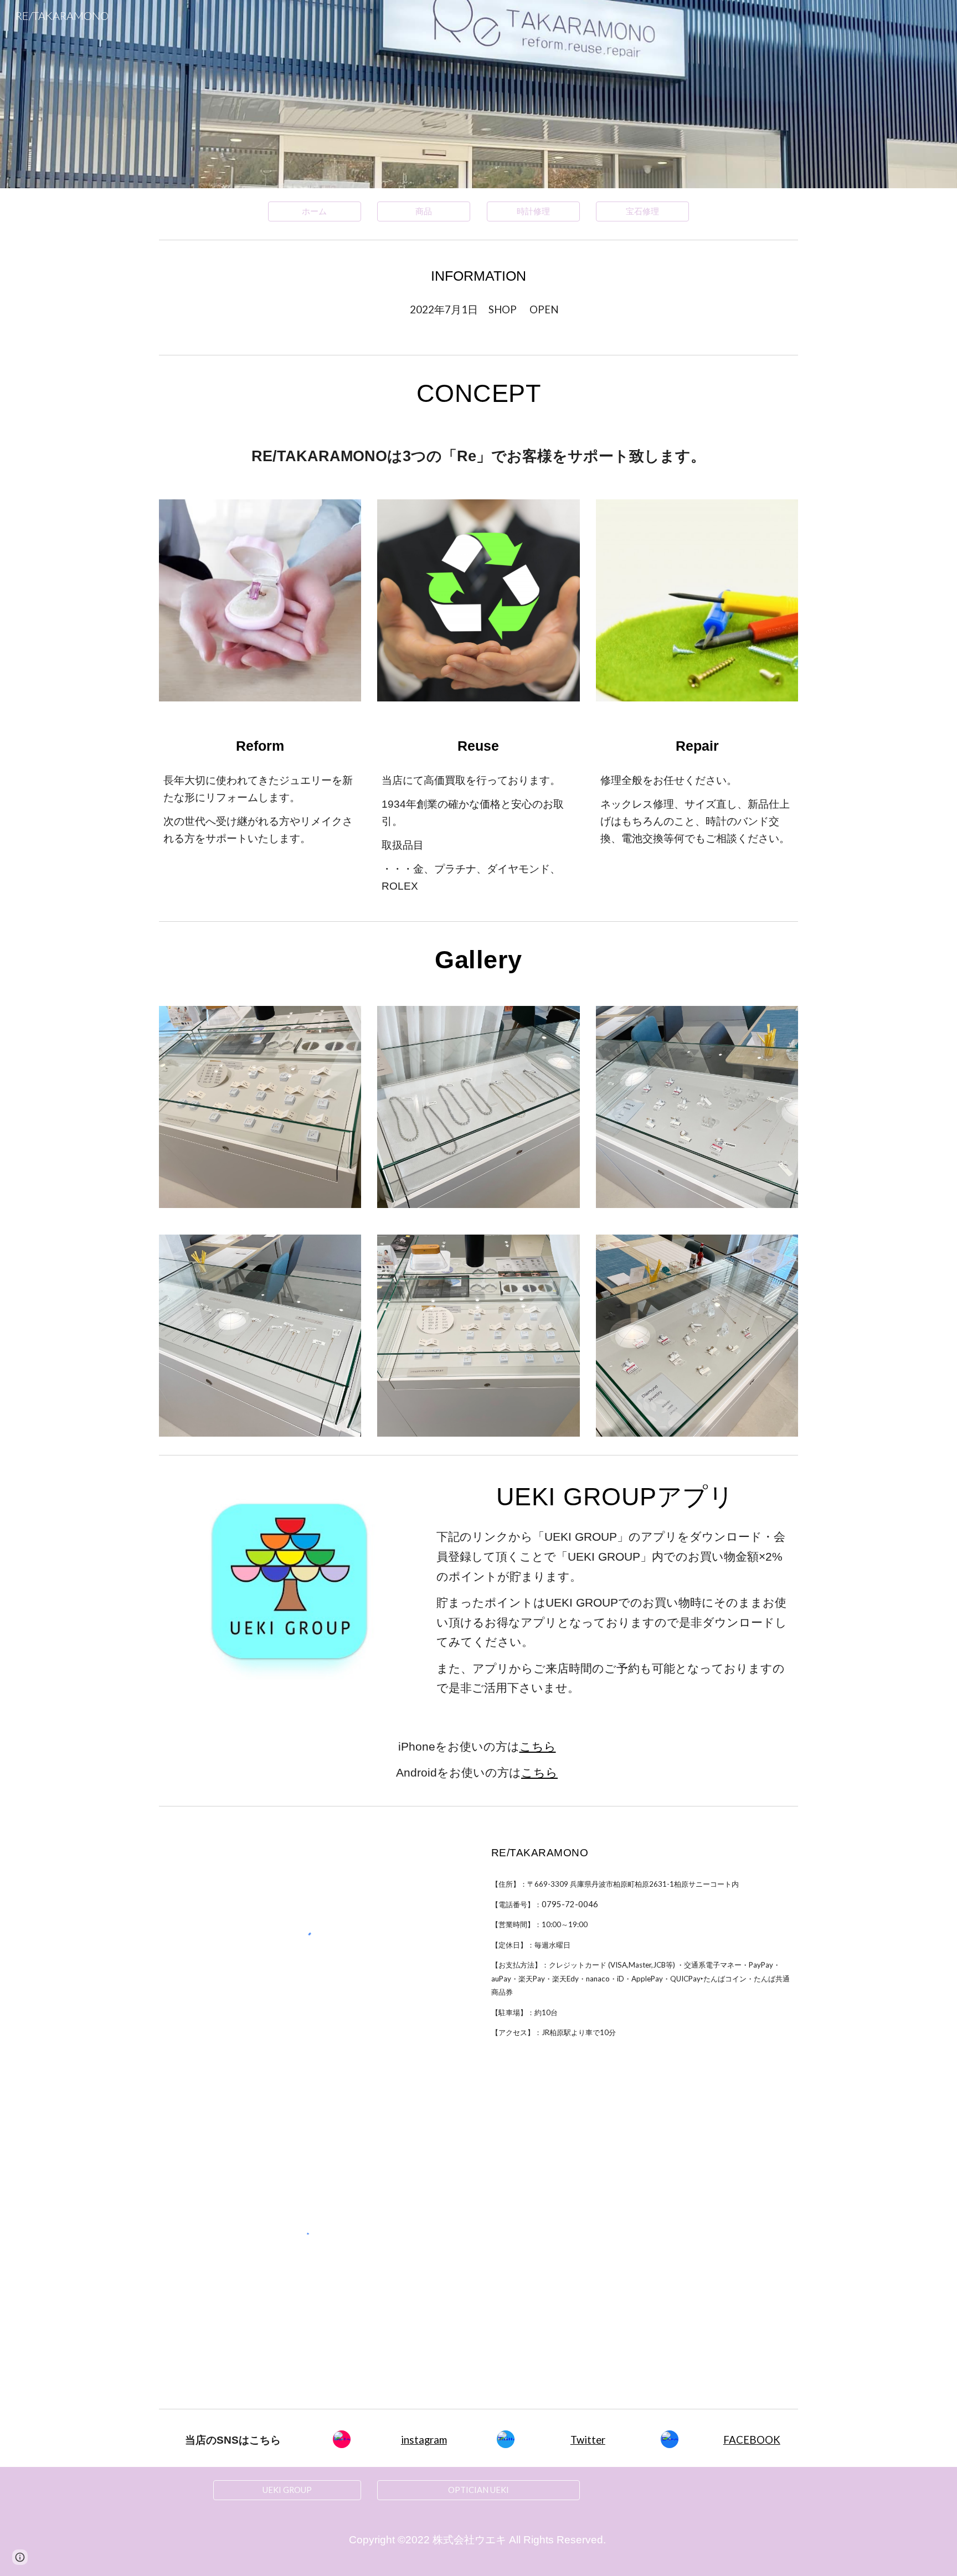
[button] (20, 2557)
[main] (478, 276)
